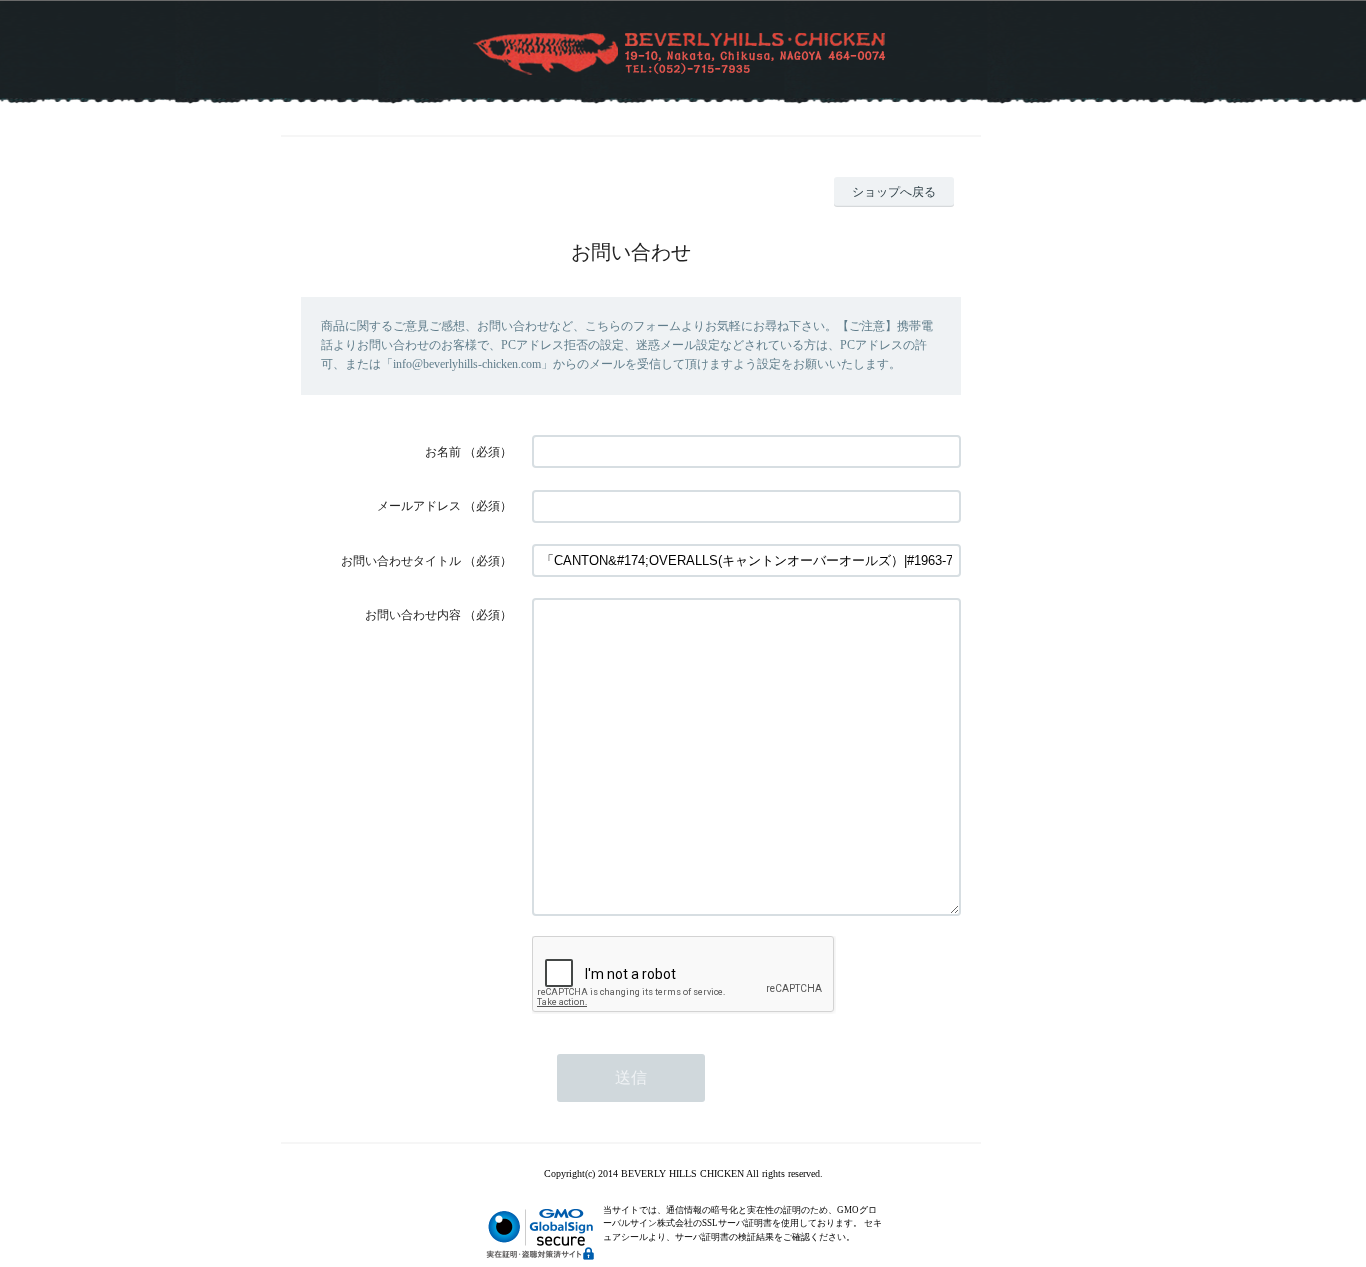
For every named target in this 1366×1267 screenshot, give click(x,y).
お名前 (443, 452)
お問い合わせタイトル (401, 561)
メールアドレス (419, 506)
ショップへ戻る (894, 192)
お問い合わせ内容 (413, 615)
